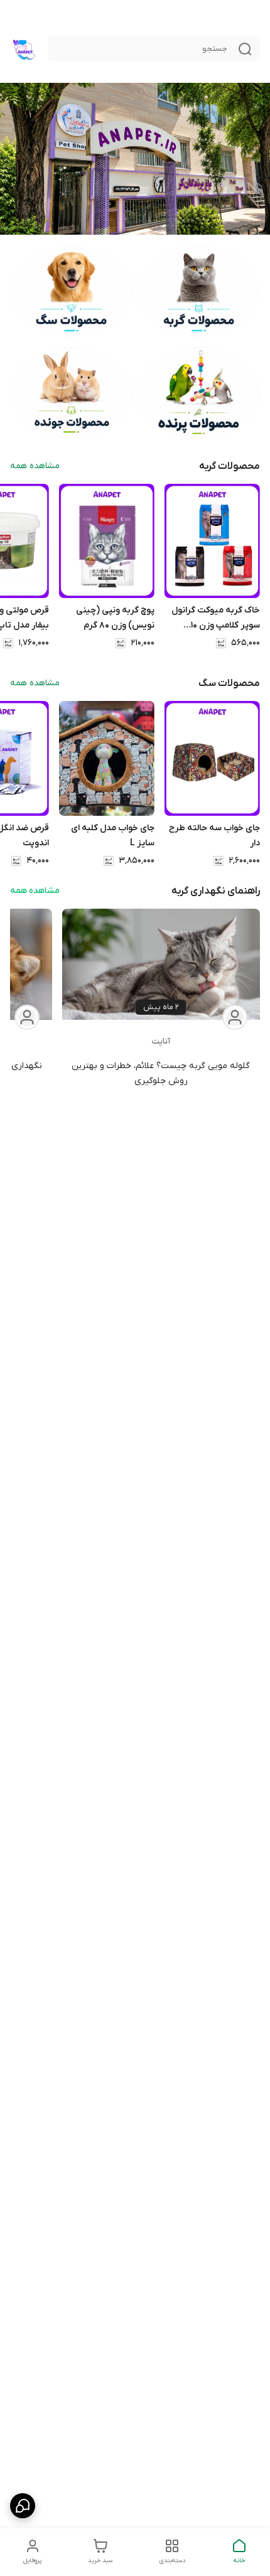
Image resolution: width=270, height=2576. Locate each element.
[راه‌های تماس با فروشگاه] (23, 2506)
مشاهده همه (35, 466)
